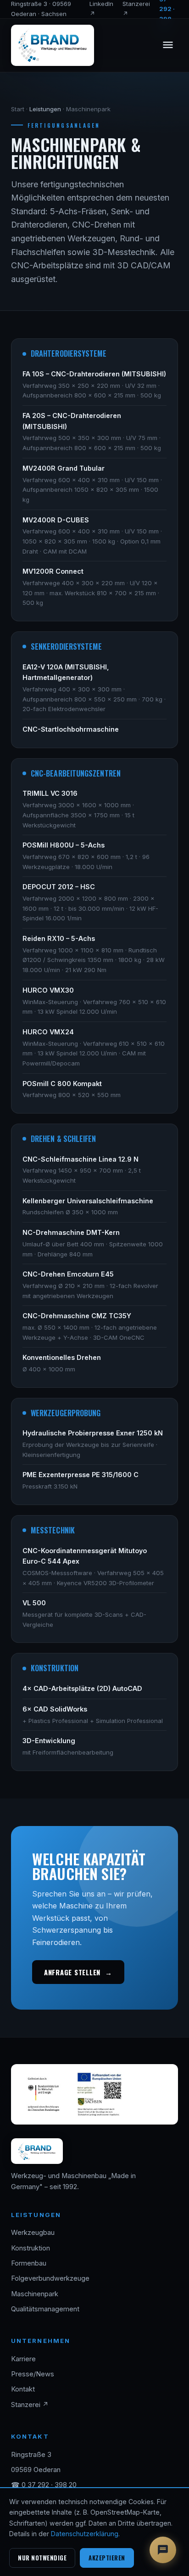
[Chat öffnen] (163, 2550)
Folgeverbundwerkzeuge (50, 2278)
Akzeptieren (107, 2558)
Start (18, 109)
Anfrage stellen (78, 1972)
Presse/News (33, 2374)
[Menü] (168, 46)
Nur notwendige (42, 2558)
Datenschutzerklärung (85, 2534)
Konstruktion (31, 2248)
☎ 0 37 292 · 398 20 (44, 2485)
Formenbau (29, 2263)
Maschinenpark (35, 2294)
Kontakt (23, 2389)
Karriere (23, 2359)
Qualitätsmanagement (45, 2309)
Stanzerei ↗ (30, 2405)
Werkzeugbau (33, 2233)
